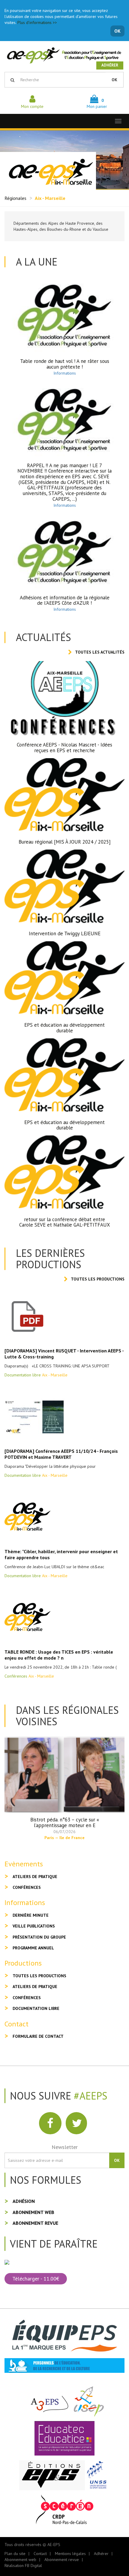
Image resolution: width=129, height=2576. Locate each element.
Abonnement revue (35, 2223)
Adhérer (110, 65)
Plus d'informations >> (37, 22)
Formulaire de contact (38, 2036)
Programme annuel (33, 1948)
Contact (40, 2554)
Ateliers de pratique (35, 1877)
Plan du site (15, 2554)
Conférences (27, 1887)
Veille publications (34, 1926)
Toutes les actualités (100, 652)
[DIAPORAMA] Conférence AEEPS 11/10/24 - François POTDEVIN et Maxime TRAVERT (61, 1454)
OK (117, 31)
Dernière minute (31, 1915)
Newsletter (65, 2147)
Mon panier (97, 103)
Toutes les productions (98, 1279)
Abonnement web (33, 2212)
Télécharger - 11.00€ (36, 2279)
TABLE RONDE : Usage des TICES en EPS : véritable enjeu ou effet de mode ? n (59, 1655)
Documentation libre (36, 2008)
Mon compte (32, 106)
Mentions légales (70, 2554)
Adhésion (24, 2201)
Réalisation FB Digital (23, 2566)
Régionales (15, 198)
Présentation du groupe (39, 1937)
